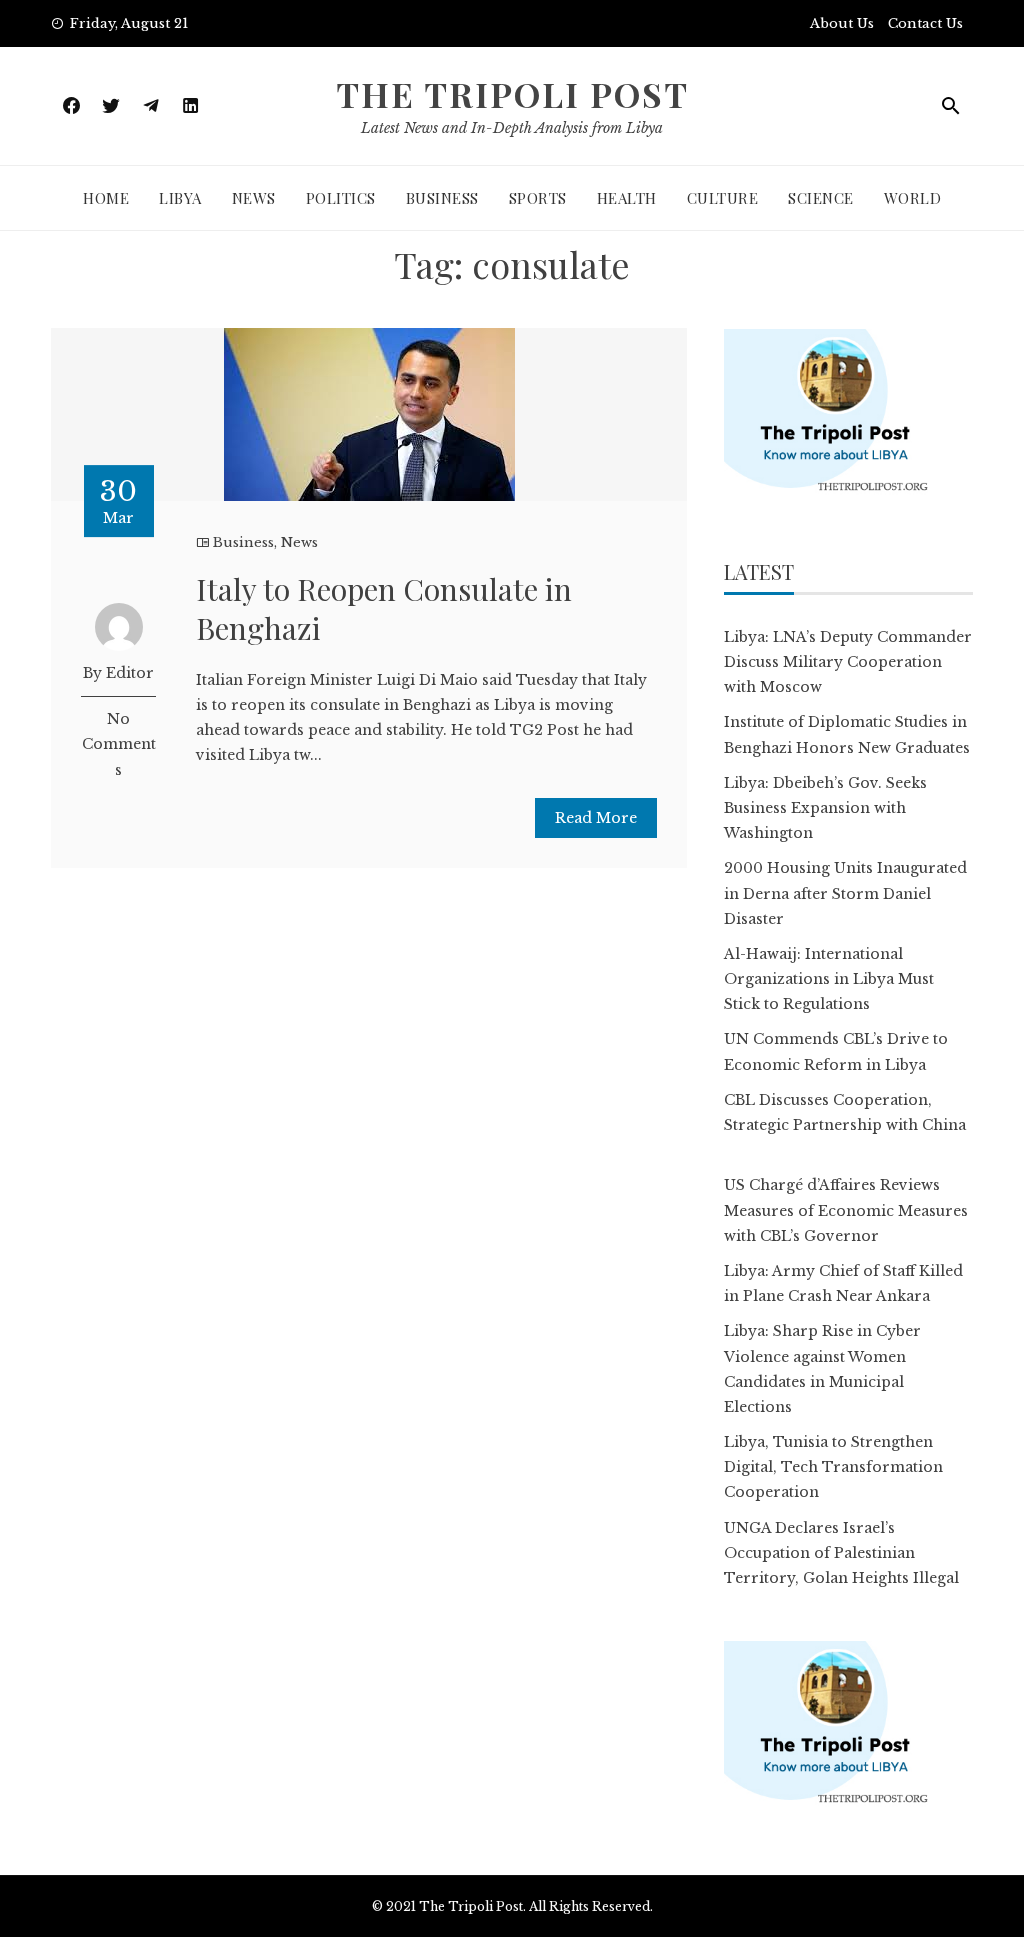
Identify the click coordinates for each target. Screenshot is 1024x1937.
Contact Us (925, 23)
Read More (596, 818)
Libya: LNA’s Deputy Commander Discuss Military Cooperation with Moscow (848, 662)
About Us (842, 23)
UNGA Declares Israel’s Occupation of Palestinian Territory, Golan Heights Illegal (841, 1553)
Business (442, 198)
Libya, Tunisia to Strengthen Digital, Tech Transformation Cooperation (833, 1467)
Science (821, 198)
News (254, 198)
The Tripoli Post (512, 94)
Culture (723, 198)
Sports (538, 198)
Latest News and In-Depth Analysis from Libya (512, 128)
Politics (341, 198)
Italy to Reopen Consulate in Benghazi (384, 608)
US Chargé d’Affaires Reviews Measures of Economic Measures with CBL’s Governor (846, 1210)
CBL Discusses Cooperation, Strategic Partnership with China (845, 1125)
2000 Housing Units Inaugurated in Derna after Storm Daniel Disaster (845, 893)
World (913, 198)
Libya (180, 198)
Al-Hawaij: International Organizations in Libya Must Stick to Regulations (829, 979)
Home (106, 198)
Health (627, 198)
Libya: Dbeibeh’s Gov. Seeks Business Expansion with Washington (825, 808)
